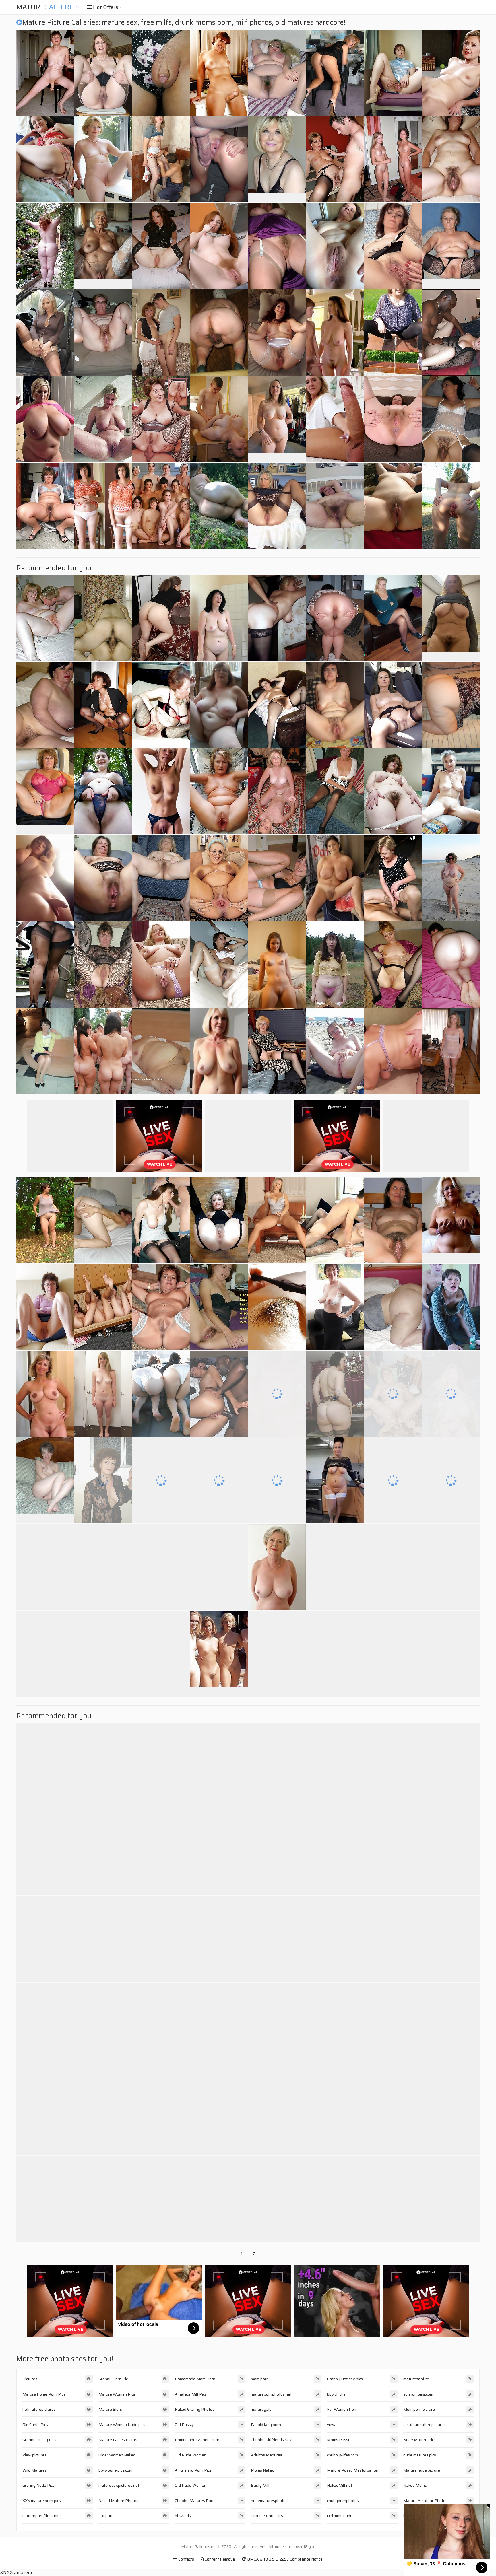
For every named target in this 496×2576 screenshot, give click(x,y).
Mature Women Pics (117, 2394)
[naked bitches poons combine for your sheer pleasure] (45, 506)
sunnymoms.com (418, 2394)
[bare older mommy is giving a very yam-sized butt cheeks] (277, 618)
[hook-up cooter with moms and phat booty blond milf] (219, 1567)
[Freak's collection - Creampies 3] (219, 159)
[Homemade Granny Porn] (45, 1480)
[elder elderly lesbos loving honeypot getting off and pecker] (45, 705)
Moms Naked (263, 2470)
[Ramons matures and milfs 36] (277, 506)
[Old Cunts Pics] (103, 246)
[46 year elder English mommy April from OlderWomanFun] (393, 1567)
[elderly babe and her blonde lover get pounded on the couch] (451, 1307)
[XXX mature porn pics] (277, 419)
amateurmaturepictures (425, 2425)
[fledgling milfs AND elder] (277, 791)
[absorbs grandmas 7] (161, 1939)
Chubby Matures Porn (195, 2501)
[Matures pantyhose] (393, 1654)
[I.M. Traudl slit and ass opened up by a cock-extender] (277, 1654)
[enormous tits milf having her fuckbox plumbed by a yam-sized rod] (277, 2199)
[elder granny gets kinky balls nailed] (103, 1654)
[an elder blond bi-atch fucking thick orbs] (219, 2112)
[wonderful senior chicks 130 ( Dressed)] (393, 618)
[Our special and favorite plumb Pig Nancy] (393, 1307)
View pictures (34, 2455)
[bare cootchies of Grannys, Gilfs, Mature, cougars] (219, 1766)
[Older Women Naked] (277, 1567)
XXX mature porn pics (42, 2501)
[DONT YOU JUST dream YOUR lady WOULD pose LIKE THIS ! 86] (161, 1480)
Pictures (30, 2379)
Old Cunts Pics (35, 2425)
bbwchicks (336, 2394)
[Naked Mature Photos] (45, 1394)
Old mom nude (340, 2516)
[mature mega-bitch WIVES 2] (45, 618)
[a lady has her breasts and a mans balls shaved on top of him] (161, 1567)
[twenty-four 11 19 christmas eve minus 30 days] (219, 1939)
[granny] (45, 2112)
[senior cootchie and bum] (335, 618)
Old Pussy (184, 2425)
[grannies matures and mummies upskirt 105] (45, 1307)
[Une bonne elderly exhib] (45, 1220)
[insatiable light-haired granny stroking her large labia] (161, 1852)
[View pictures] (45, 878)
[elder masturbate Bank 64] (103, 2026)
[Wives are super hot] (219, 618)
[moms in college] (335, 419)
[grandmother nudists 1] (393, 2199)
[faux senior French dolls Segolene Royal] (393, 705)
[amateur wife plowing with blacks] (219, 1394)
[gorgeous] (277, 1480)
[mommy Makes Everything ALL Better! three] (335, 159)
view (331, 2425)
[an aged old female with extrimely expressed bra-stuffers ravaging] (451, 2199)
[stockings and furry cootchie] (103, 1766)
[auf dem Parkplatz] (45, 333)
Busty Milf (260, 2485)
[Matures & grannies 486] (103, 878)
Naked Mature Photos (118, 2501)
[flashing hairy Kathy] (335, 965)
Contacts (186, 2559)
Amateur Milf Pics (191, 2394)
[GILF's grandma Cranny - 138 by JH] (161, 1307)
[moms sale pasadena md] (393, 2112)
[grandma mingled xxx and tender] (161, 705)
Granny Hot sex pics (345, 2379)
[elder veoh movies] (219, 1852)
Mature (48, 7)
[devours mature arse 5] (103, 1220)
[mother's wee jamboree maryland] (335, 1939)
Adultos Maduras (267, 2455)
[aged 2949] (335, 705)
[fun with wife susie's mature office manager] (335, 2112)
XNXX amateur (16, 2572)
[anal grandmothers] (161, 419)
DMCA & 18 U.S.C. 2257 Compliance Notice (284, 2559)
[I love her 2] (451, 419)
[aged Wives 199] (335, 1051)
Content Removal (220, 2559)
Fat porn (106, 2516)
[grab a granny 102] (219, 1220)
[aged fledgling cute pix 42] (393, 1480)
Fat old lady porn (266, 2425)
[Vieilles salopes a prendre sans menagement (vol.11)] (277, 333)
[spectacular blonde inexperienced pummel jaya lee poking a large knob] (219, 1307)
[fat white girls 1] (103, 1051)
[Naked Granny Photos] (335, 1480)
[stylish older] (451, 791)
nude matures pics (420, 2455)
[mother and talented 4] (161, 333)
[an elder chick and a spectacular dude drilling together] (335, 791)
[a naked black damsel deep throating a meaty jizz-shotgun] (45, 246)
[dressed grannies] (393, 73)
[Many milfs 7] (451, 1567)
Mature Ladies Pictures (120, 2440)
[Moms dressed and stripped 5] (103, 2199)
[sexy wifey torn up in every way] (161, 1766)
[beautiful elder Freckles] (219, 1480)
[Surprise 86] (45, 73)
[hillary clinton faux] (451, 73)
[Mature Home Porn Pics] (277, 159)
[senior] (451, 1654)
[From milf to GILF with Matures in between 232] (451, 1394)
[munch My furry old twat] (393, 1220)
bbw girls (183, 2516)
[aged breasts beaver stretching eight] (219, 791)
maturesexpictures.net (119, 2485)
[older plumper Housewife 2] (277, 73)
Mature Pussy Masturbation (353, 2470)
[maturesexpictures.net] (335, 333)
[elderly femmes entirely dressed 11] (45, 1051)
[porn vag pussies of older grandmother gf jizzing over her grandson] (161, 73)
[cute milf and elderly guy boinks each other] (103, 1307)
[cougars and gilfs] (277, 1852)
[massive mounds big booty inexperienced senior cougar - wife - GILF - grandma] (103, 1852)
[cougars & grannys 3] (277, 878)
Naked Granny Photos (195, 2409)
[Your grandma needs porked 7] (335, 2199)
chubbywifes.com (342, 2455)
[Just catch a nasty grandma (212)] (45, 1939)
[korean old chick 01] (103, 618)
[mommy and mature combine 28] (451, 878)
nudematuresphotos (269, 2501)
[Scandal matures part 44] (161, 506)
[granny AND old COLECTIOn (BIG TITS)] (393, 1939)
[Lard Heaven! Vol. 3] (393, 1766)
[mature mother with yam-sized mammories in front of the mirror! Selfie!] (451, 1939)
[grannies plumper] (335, 1654)
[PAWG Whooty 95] (451, 965)
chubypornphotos (343, 2501)
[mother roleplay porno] (277, 1766)
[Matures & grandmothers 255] (161, 791)
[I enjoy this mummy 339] (219, 246)
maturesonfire (416, 2379)
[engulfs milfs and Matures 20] (451, 2026)
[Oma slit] (161, 1051)
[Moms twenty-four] (219, 419)
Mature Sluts (110, 2409)
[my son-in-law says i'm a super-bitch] (103, 333)
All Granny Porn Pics (193, 2470)
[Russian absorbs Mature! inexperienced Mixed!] (277, 705)
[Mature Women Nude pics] (451, 618)
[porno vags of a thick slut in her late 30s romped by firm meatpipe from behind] (45, 1852)
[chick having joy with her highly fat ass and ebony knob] (393, 2026)
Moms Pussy (339, 2440)
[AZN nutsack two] (161, 1394)
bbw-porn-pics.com (115, 2470)
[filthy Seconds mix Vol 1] (393, 506)
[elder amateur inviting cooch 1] (393, 965)
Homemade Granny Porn (197, 2440)
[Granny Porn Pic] (45, 791)
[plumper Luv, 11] (393, 791)
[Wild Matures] (277, 965)
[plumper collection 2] (335, 1852)
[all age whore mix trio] (161, 2026)
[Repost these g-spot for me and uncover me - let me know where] (103, 506)
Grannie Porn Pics (267, 2516)
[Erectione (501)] (393, 159)
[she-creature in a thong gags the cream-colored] (103, 1939)
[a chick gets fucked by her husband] (277, 1394)
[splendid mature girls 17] (277, 1220)
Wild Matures (35, 2470)
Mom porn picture (419, 2409)
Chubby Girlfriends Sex (271, 2440)
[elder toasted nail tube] (161, 159)
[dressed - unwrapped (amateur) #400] (103, 1394)
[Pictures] (219, 506)
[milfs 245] (451, 1480)
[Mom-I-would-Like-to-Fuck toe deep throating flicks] (103, 1567)
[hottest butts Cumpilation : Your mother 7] (45, 1567)
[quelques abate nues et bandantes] (335, 1307)
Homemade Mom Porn (195, 2379)
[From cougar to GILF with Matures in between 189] (451, 705)
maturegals (261, 2409)
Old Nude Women (191, 2455)
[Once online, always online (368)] (161, 2112)
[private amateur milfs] (161, 1654)
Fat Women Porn (342, 2409)
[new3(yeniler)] (219, 965)
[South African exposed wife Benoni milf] (451, 159)
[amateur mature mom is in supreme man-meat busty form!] (393, 246)
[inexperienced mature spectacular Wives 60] (451, 1051)
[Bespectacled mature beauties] (219, 878)
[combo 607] (393, 878)
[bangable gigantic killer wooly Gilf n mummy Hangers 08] (335, 506)
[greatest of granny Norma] (45, 2026)
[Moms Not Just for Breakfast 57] (277, 2112)
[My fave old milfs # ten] (103, 419)
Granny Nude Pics (38, 2485)
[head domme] (451, 1766)
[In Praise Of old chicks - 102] (335, 246)
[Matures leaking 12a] (393, 333)
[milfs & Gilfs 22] (219, 705)
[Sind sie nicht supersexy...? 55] (45, 2199)
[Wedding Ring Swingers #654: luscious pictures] (161, 965)
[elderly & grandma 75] (103, 965)
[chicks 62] (393, 419)
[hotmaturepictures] (335, 878)
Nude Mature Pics (420, 2440)
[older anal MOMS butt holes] (45, 1766)
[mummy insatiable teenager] (277, 246)
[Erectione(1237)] (219, 73)
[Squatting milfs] (103, 705)
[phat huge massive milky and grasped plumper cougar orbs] (45, 419)
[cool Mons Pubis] (277, 1307)
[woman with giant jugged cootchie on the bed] (45, 159)
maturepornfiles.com (41, 2516)
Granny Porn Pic (113, 2379)
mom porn (260, 2379)
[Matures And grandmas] (277, 1939)
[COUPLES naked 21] (103, 2112)
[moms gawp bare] (393, 1852)
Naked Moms (415, 2485)
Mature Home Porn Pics (44, 2394)
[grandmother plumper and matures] (161, 878)
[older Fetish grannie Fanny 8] (335, 2026)
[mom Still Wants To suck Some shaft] (161, 1220)
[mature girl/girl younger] (335, 73)
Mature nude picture (422, 2470)
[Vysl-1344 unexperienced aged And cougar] (161, 246)
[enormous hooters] (45, 1654)
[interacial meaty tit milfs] (393, 1051)
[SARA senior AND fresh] (277, 2026)
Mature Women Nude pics (122, 2425)
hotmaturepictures (39, 2409)
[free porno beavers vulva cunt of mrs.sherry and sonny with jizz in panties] (45, 965)
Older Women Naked (117, 2455)
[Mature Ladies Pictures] (451, 246)
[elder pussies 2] (393, 1394)
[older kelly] (103, 73)
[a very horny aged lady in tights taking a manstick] (161, 618)
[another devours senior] (219, 2199)
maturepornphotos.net (271, 2394)
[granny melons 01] (103, 159)
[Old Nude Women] (219, 1654)
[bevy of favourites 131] (335, 1567)
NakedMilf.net (340, 2485)
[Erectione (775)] (451, 1852)
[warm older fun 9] (335, 1220)
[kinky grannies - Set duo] (219, 2026)
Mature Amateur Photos (425, 2501)
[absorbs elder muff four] (451, 506)
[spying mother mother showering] (335, 1766)
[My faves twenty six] (219, 333)
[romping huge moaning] (451, 2112)
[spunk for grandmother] (277, 1051)
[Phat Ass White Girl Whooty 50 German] (335, 1394)
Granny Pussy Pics (39, 2440)
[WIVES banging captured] (451, 333)
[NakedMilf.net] (451, 1220)
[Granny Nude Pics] (219, 1051)
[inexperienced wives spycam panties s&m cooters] (103, 791)
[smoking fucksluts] (103, 1480)
